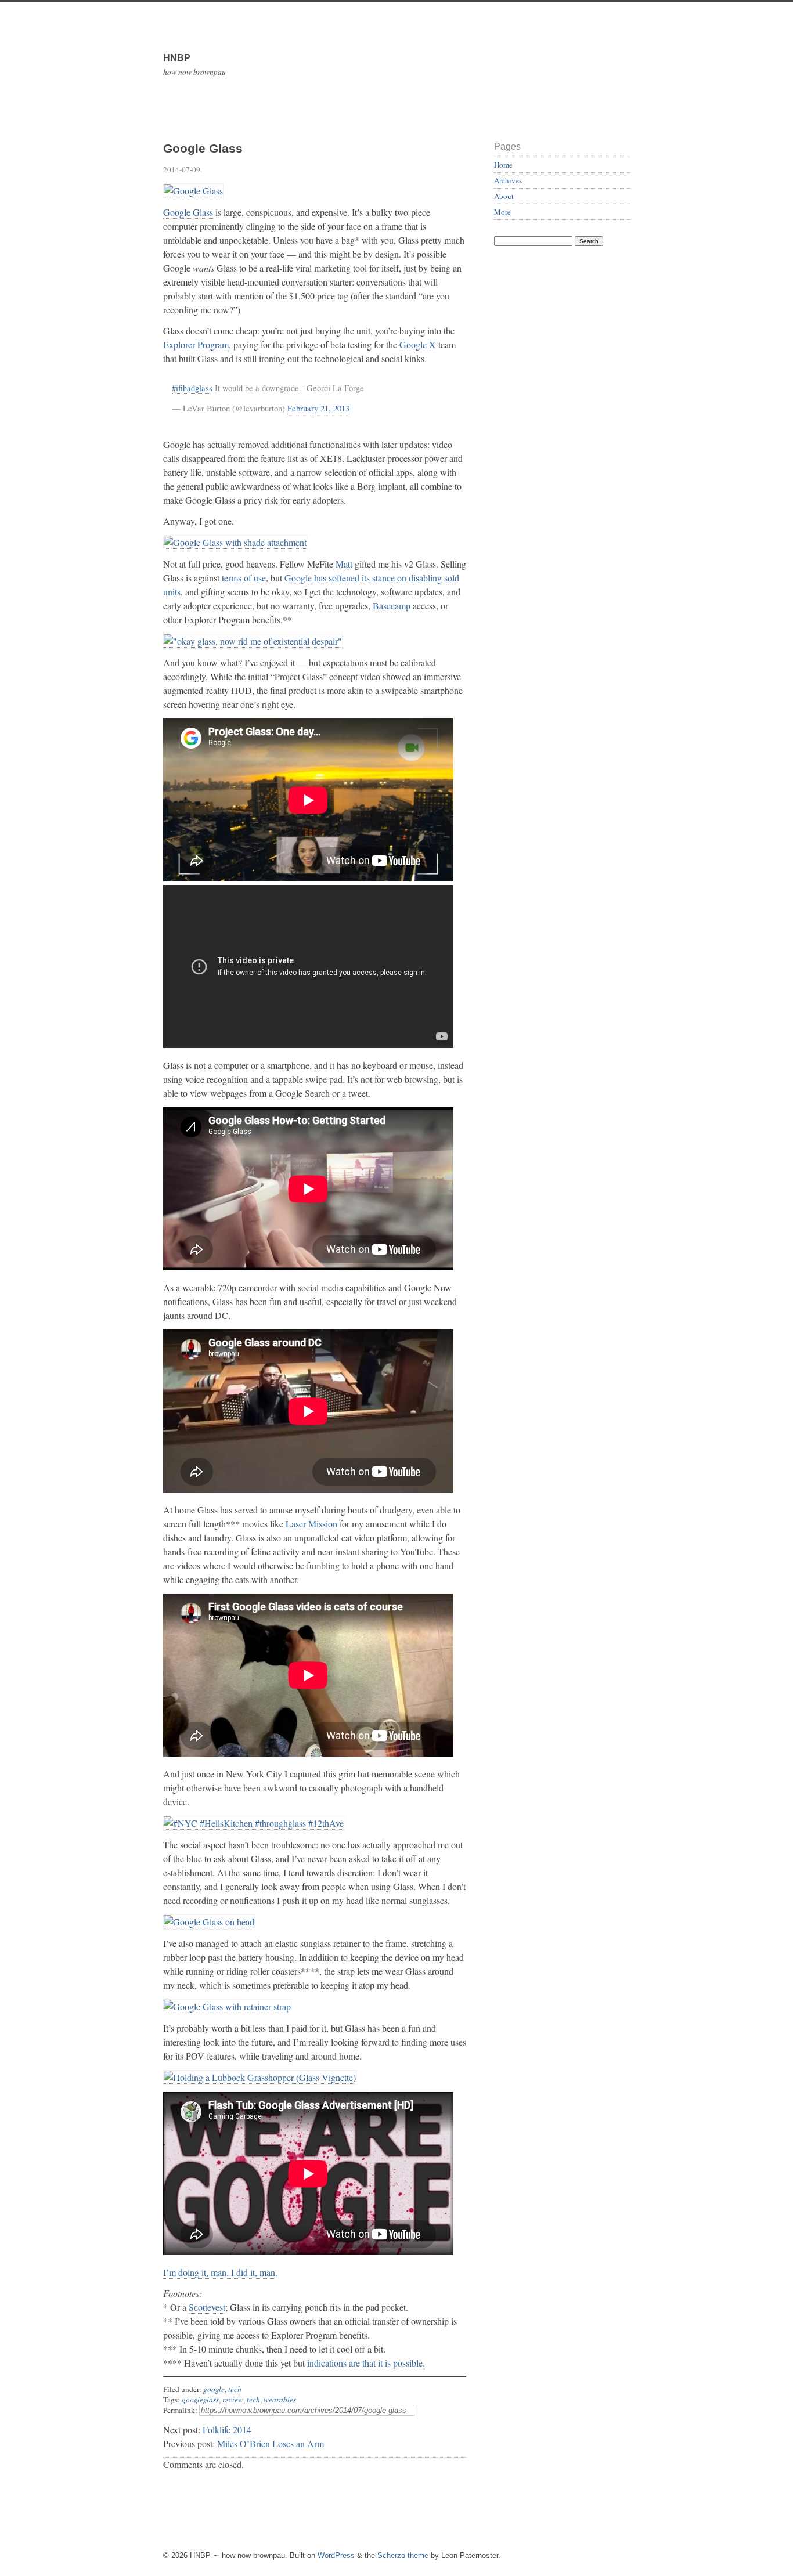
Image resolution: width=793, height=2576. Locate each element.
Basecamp (392, 606)
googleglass (200, 2400)
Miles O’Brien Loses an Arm (271, 2443)
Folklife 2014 (227, 2429)
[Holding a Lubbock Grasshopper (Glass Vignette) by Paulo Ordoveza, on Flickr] (260, 2078)
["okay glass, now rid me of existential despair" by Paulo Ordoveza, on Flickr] (253, 641)
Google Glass (188, 212)
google (214, 2389)
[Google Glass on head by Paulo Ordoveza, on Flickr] (209, 1922)
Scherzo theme (403, 2555)
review (233, 2400)
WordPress (336, 2555)
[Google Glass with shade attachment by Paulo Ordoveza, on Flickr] (235, 543)
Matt (344, 564)
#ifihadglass (192, 388)
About (504, 196)
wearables (280, 2400)
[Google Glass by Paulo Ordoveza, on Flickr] (193, 191)
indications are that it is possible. (366, 2363)
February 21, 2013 (318, 408)
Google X (418, 344)
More (502, 212)
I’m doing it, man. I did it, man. (220, 2272)
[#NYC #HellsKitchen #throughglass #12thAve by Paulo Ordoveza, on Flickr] (254, 1823)
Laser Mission (311, 1524)
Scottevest (207, 2307)
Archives (508, 180)
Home (503, 165)
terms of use (244, 578)
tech (235, 2389)
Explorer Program (196, 344)
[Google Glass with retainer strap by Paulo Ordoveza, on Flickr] (227, 2007)
